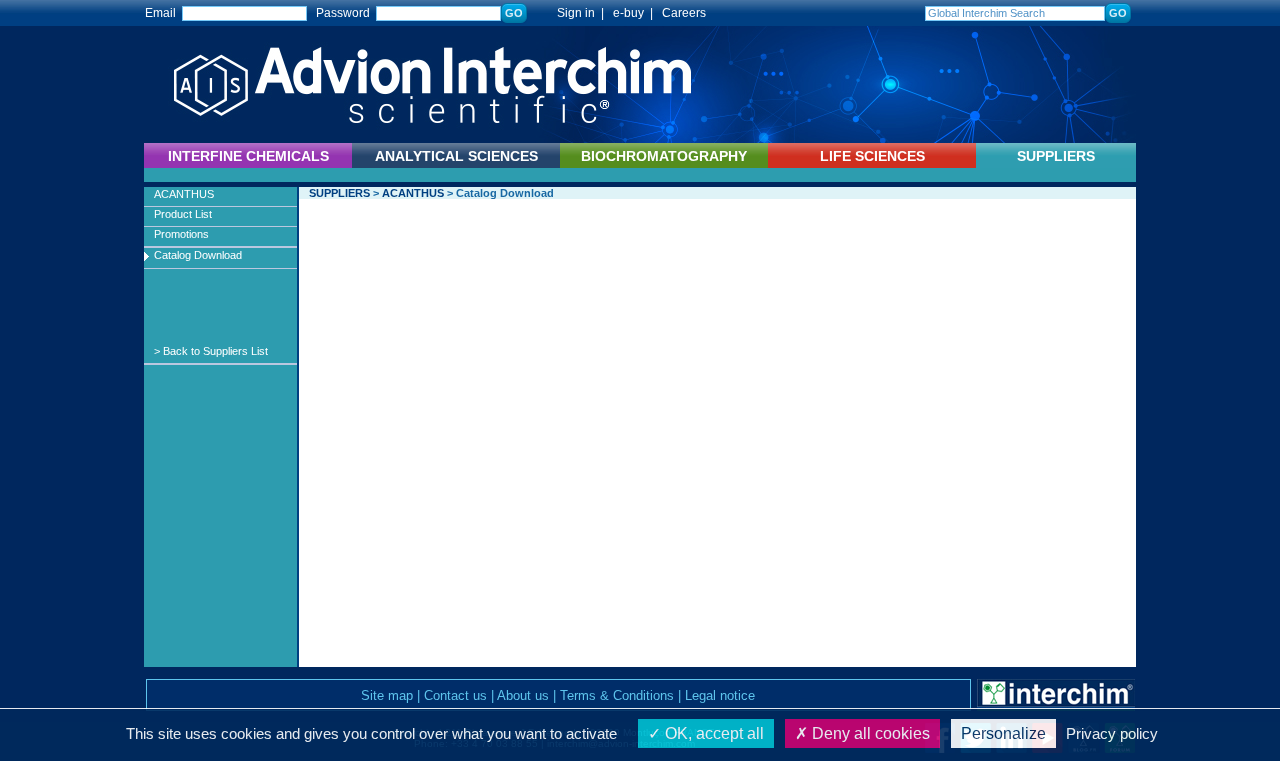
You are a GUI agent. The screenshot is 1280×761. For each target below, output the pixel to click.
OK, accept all (712, 733)
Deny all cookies (869, 733)
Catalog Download (198, 255)
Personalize (1003, 733)
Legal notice (720, 695)
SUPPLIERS (1056, 156)
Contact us (455, 695)
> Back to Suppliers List (211, 351)
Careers (684, 13)
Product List (183, 214)
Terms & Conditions (617, 695)
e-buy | (636, 13)
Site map (387, 695)
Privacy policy (1112, 733)
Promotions (181, 234)
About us (523, 695)
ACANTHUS (184, 194)
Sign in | (571, 13)
